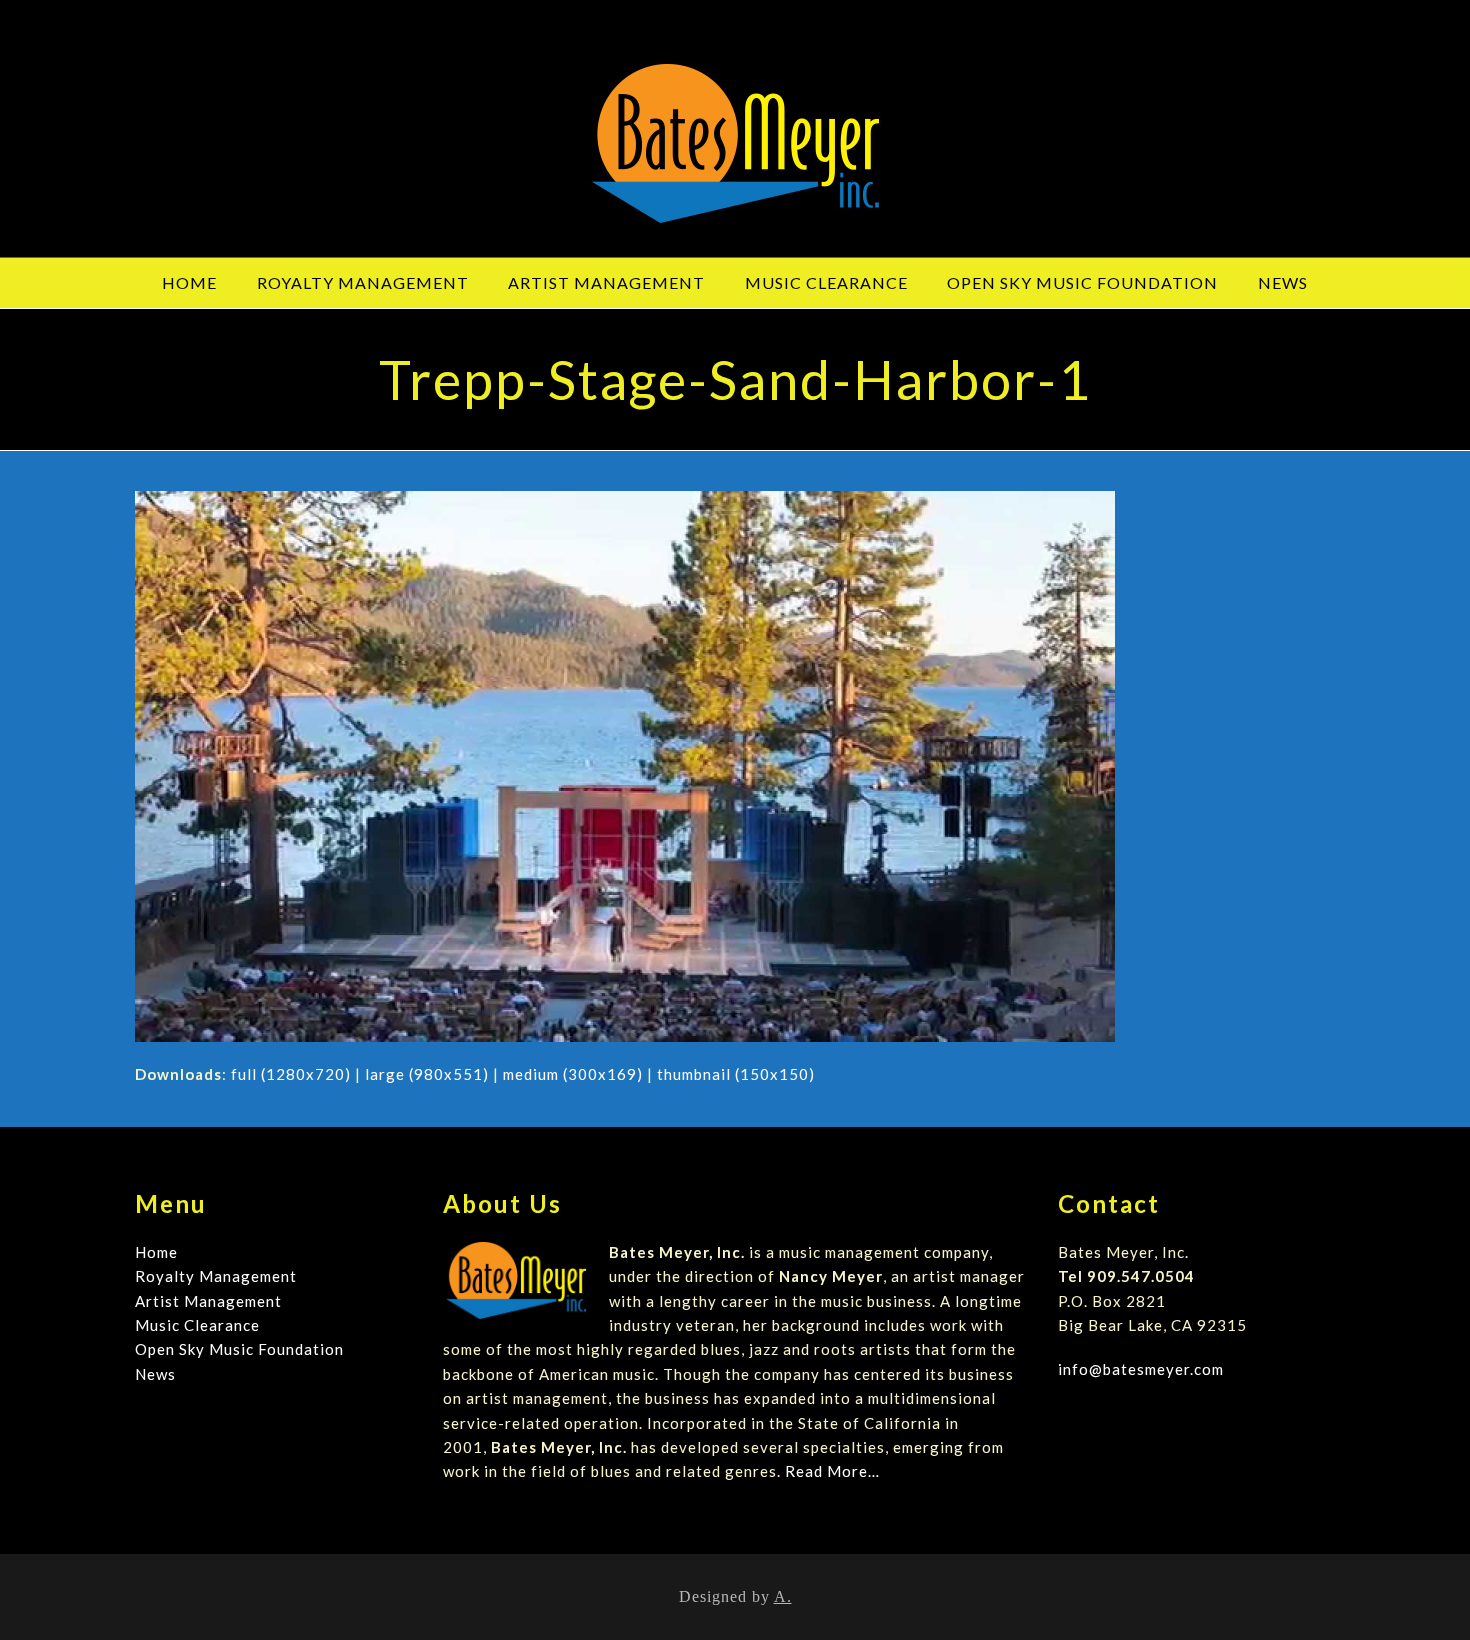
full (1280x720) (291, 1074)
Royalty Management (216, 1276)
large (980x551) (427, 1074)
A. (783, 1596)
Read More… (832, 1471)
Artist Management (208, 1301)
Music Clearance (197, 1325)
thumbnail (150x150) (736, 1074)
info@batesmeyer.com (1141, 1369)
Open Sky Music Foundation (239, 1349)
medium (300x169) (573, 1074)
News (155, 1374)
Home (156, 1252)
